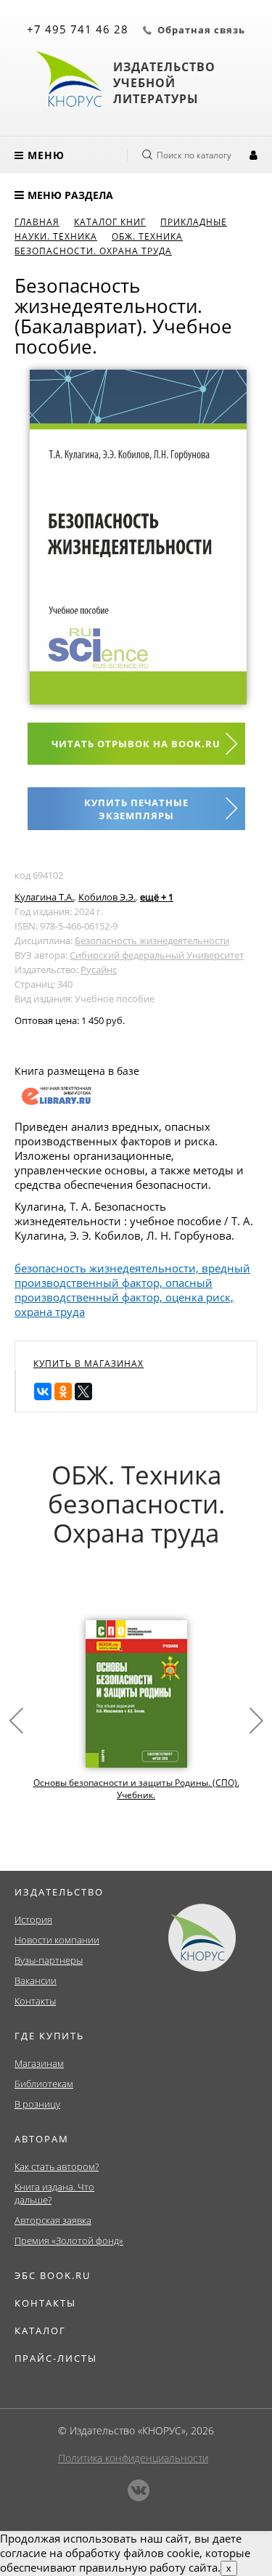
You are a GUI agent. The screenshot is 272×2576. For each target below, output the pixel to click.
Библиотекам (44, 2084)
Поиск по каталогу (194, 155)
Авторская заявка (53, 2220)
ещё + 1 (157, 897)
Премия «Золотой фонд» (69, 2240)
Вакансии (36, 1980)
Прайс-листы (56, 2358)
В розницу (37, 2104)
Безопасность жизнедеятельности (152, 940)
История (33, 1919)
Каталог (40, 2331)
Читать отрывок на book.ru (136, 744)
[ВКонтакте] (43, 1391)
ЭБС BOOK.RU (53, 2275)
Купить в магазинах (88, 1364)
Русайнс (99, 970)
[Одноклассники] (63, 1391)
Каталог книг (110, 222)
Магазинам (39, 2063)
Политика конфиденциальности (133, 2458)
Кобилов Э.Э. (107, 897)
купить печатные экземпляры (136, 809)
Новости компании (57, 1940)
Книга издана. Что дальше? (54, 2193)
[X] (83, 1391)
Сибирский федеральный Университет (157, 955)
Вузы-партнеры (49, 1960)
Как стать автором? (57, 2166)
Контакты (35, 2001)
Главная (37, 222)
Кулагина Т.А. (44, 897)
